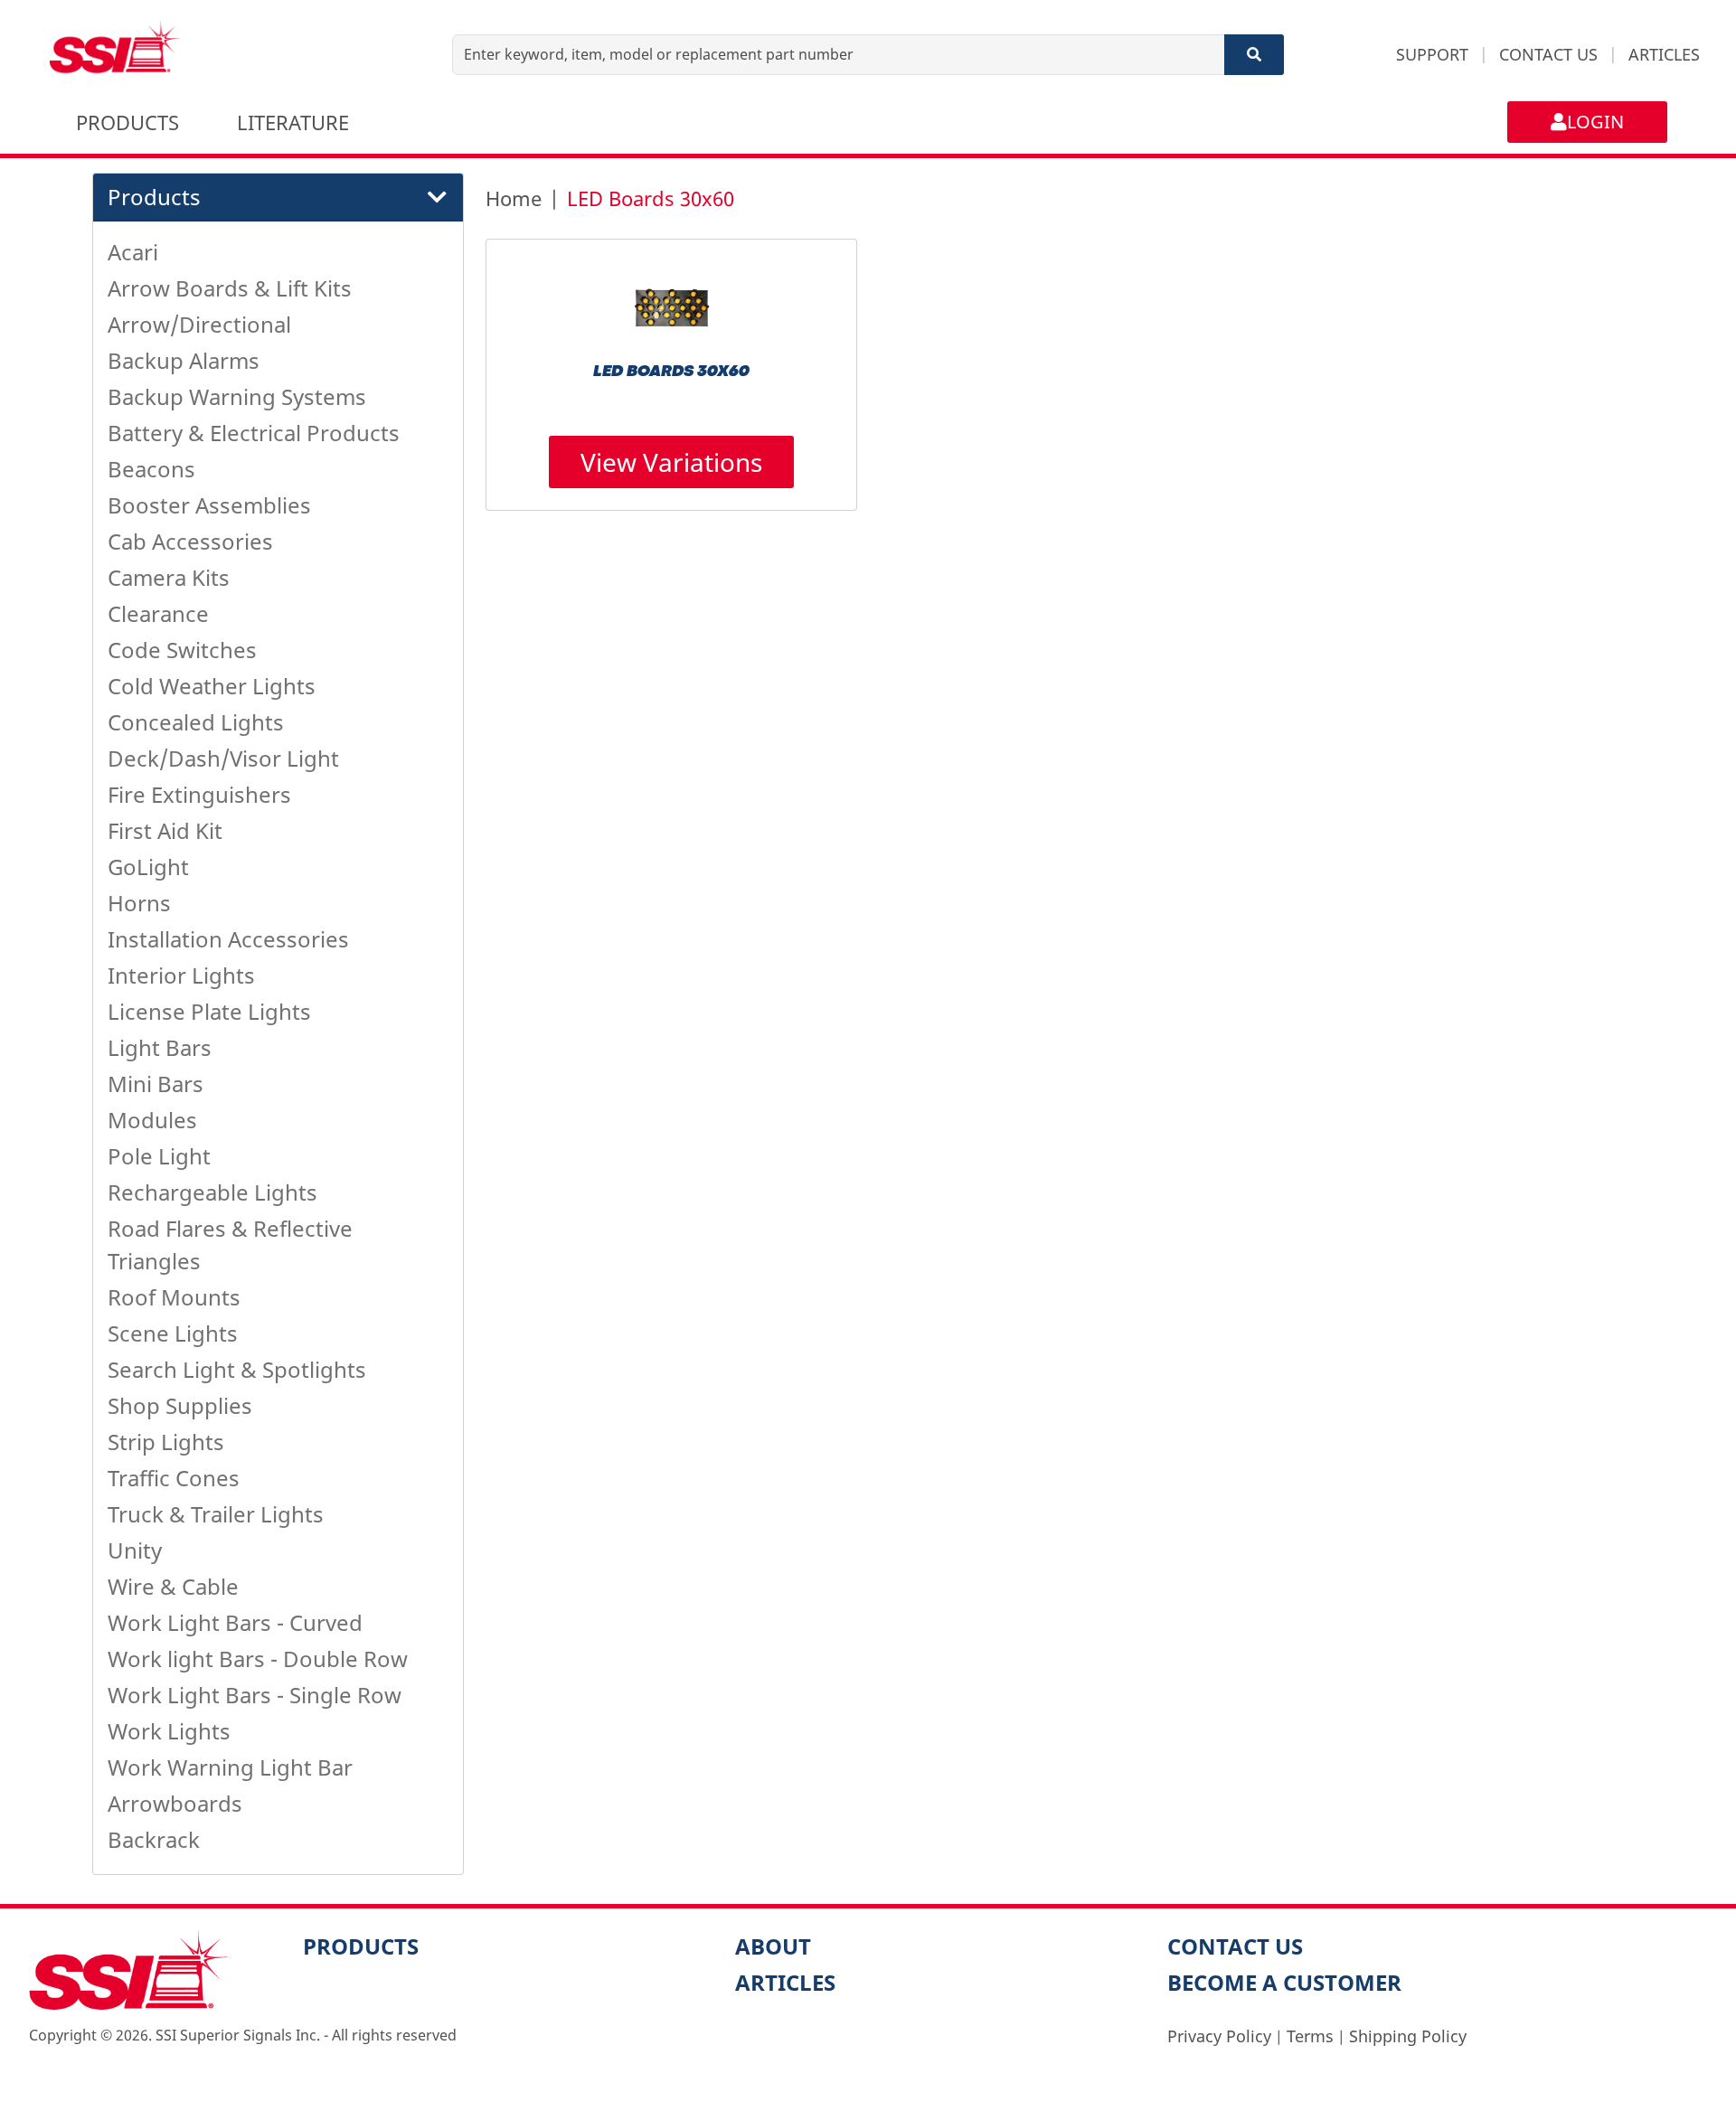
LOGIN (1595, 122)
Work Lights (169, 1731)
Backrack (154, 1839)
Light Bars (160, 1047)
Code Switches (182, 650)
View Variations (671, 462)
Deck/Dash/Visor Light (223, 758)
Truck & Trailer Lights (216, 1514)
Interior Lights (181, 975)
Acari (133, 252)
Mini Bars (156, 1084)
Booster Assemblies (209, 505)
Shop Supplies (180, 1405)
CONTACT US (1548, 54)
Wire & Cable (173, 1586)
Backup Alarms (184, 360)
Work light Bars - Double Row (258, 1659)
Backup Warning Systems (237, 396)
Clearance (158, 613)
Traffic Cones (174, 1478)
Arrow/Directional (199, 324)
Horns (139, 903)
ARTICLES (1664, 54)
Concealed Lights (196, 722)
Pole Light (159, 1156)
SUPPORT (1432, 54)
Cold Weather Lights (212, 686)
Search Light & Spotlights (237, 1369)
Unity (135, 1550)
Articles (785, 1982)
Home (514, 198)
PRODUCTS (127, 122)
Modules (152, 1120)
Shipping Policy (1408, 2036)
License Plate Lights (209, 1011)
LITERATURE (293, 122)
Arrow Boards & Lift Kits (230, 288)
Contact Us (1235, 1946)
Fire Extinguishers (199, 794)
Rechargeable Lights (212, 1192)
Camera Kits (169, 577)
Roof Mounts (174, 1297)
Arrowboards (175, 1803)
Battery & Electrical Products (254, 433)
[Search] (1254, 55)
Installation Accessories (228, 939)
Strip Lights (166, 1442)
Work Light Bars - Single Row (255, 1695)
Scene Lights (173, 1333)
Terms (1310, 2036)
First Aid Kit (165, 830)
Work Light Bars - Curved (235, 1622)
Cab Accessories (190, 541)
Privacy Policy (1219, 2036)
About (773, 1946)
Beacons (151, 469)
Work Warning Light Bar (230, 1767)
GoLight (148, 867)
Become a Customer (1284, 1982)
